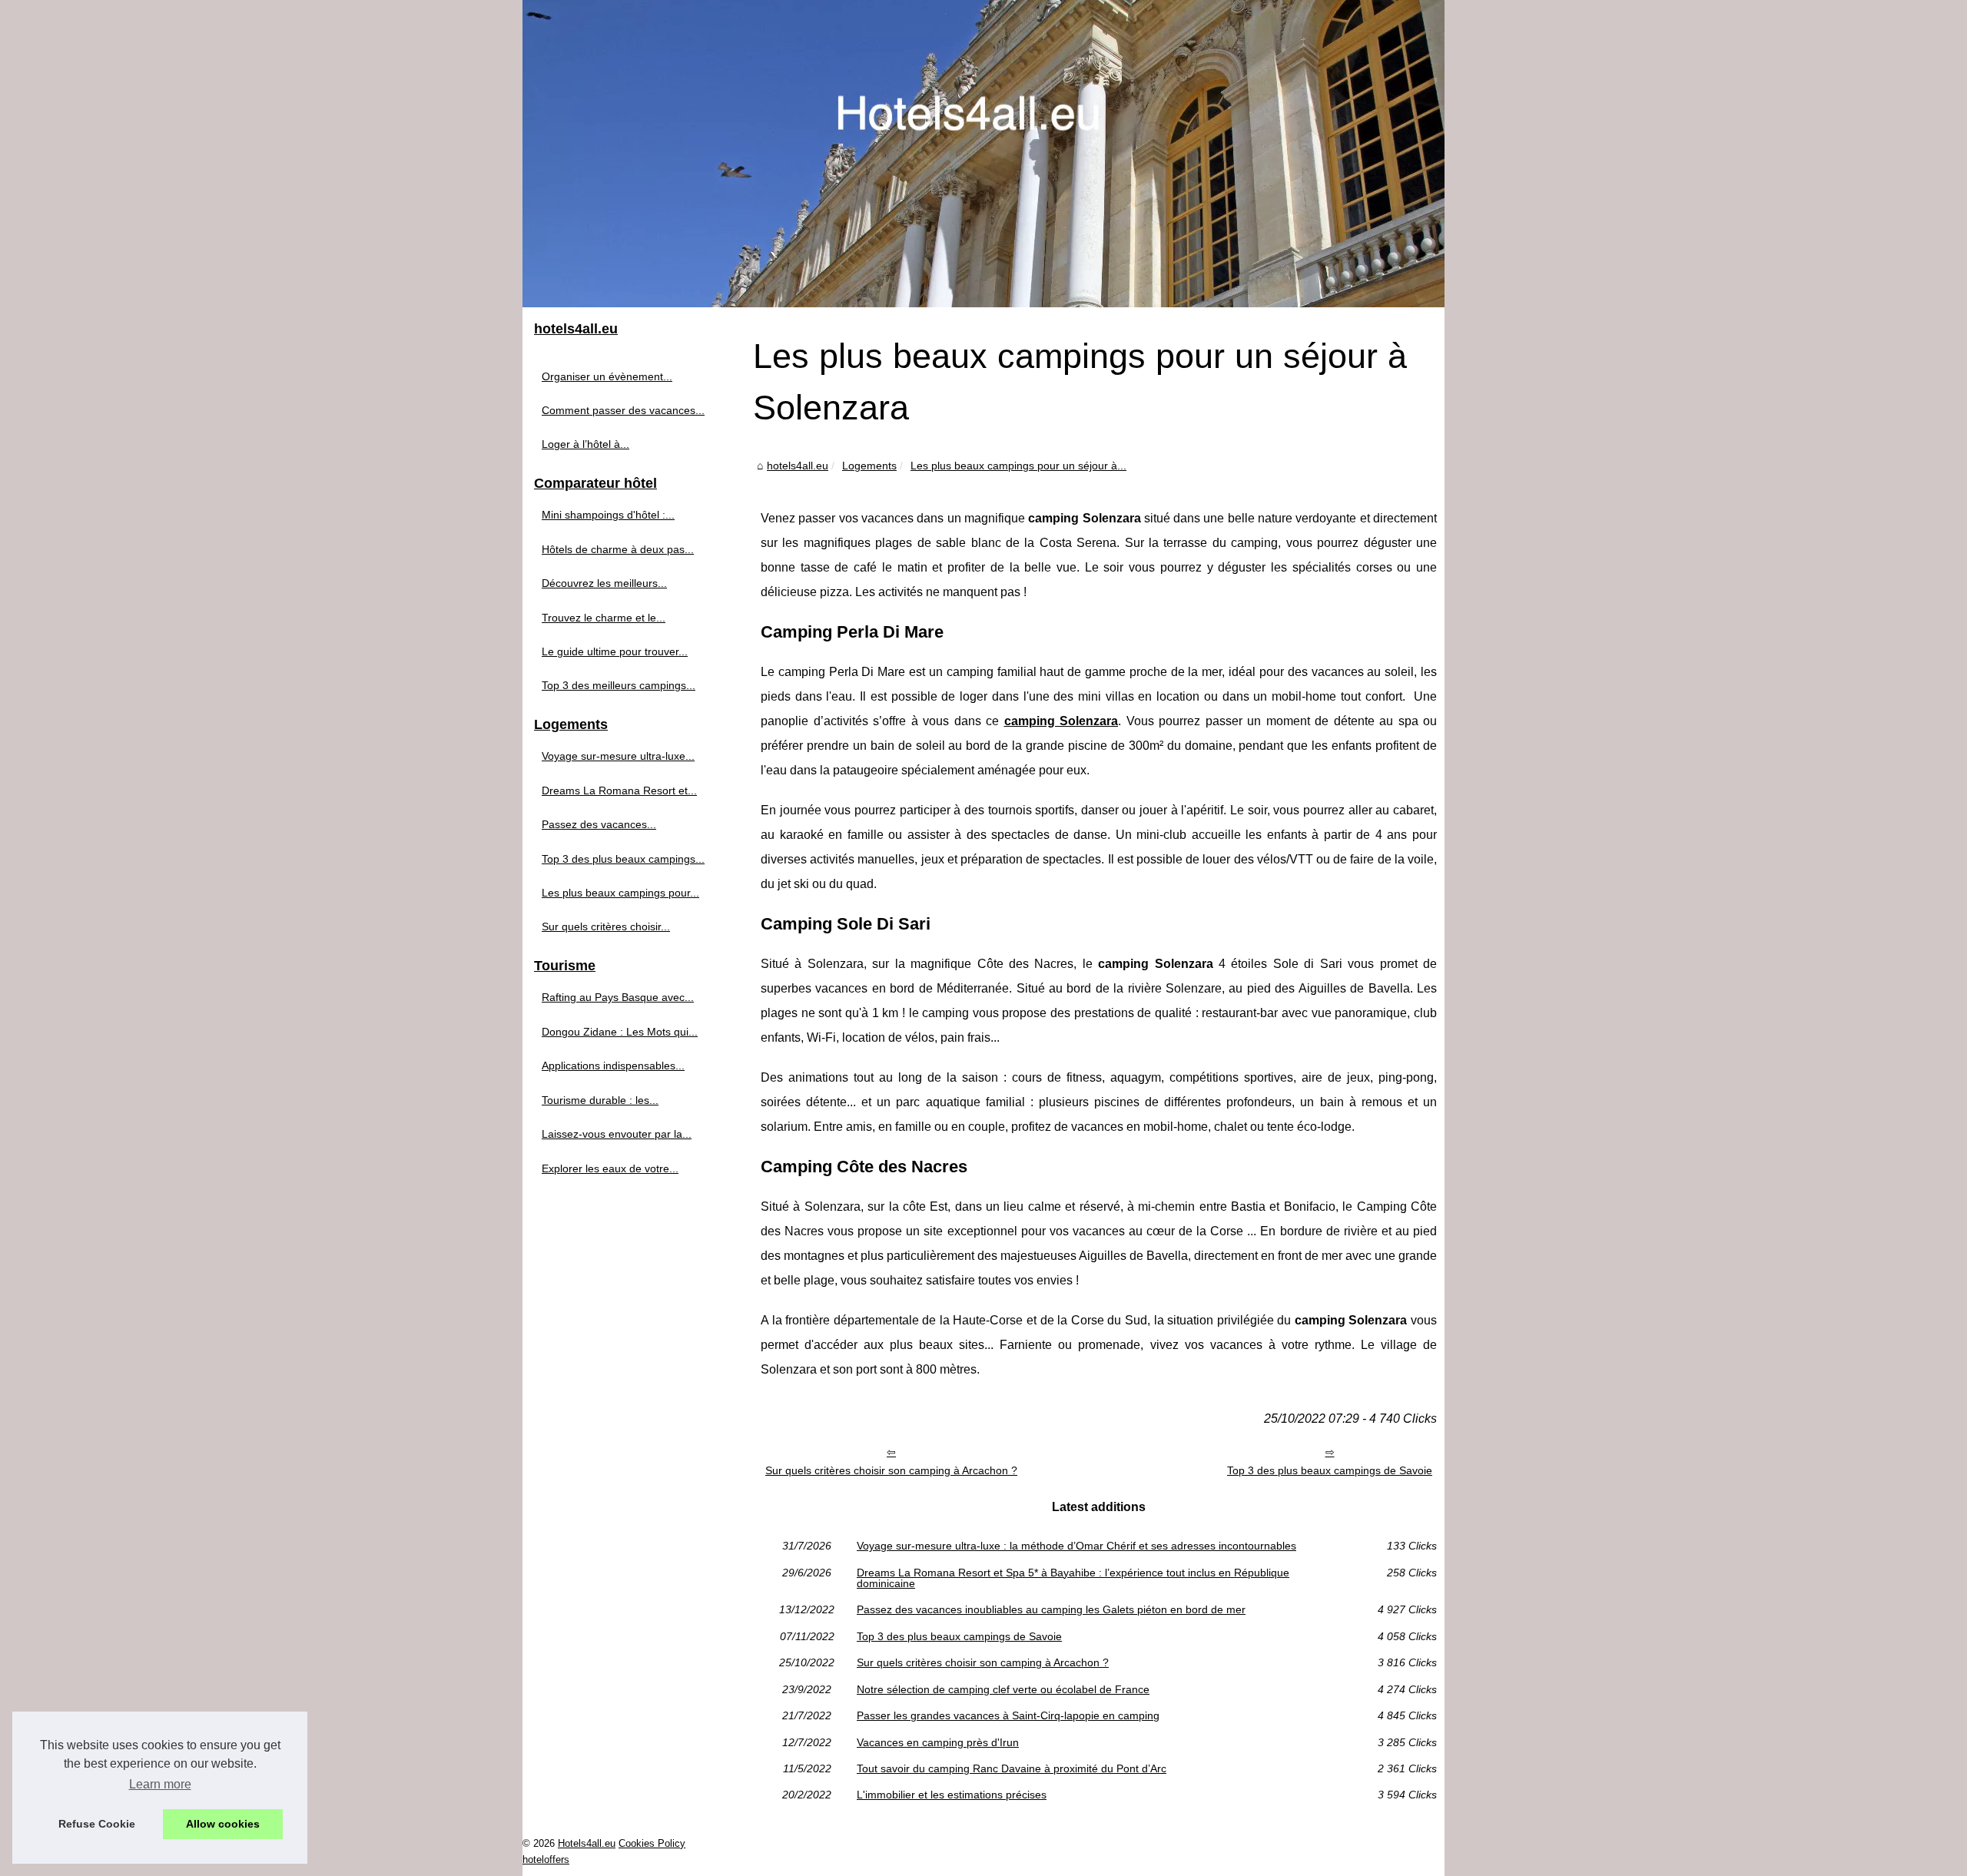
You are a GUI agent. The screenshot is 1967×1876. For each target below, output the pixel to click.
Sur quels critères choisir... (606, 926)
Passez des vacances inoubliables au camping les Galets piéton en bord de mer (1051, 1609)
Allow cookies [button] (223, 1824)
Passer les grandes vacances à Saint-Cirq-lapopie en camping (1008, 1715)
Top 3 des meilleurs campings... (619, 685)
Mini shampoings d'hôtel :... (608, 515)
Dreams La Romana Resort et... (619, 791)
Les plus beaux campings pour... (620, 893)
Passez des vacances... (599, 824)
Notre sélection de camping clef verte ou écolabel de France (1003, 1689)
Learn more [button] (160, 1784)
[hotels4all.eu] (983, 154)
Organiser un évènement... (607, 376)
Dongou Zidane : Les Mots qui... (620, 1032)
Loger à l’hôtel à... (585, 444)
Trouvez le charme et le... (604, 618)
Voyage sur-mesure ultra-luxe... (618, 756)
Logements (869, 466)
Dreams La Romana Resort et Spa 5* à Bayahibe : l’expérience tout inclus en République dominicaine (1073, 1578)
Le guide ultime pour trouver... (615, 651)
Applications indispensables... (613, 1066)
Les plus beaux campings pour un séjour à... (1018, 466)
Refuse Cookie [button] (97, 1824)
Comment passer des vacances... (623, 410)
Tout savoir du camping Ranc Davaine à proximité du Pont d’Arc (1012, 1768)
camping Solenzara (1061, 721)
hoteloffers (546, 1859)
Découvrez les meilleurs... (604, 583)
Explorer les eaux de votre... (610, 1168)
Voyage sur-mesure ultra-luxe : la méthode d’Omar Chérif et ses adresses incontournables (1076, 1546)
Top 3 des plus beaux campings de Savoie (1330, 1470)
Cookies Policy (652, 1843)
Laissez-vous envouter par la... (617, 1134)
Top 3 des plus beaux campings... (623, 859)
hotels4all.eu (798, 466)
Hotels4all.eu (587, 1843)
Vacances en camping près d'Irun (938, 1742)
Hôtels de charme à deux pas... (618, 549)
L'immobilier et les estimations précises (952, 1795)
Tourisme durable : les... (600, 1100)
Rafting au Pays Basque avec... (618, 997)
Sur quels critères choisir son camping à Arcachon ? (891, 1470)
